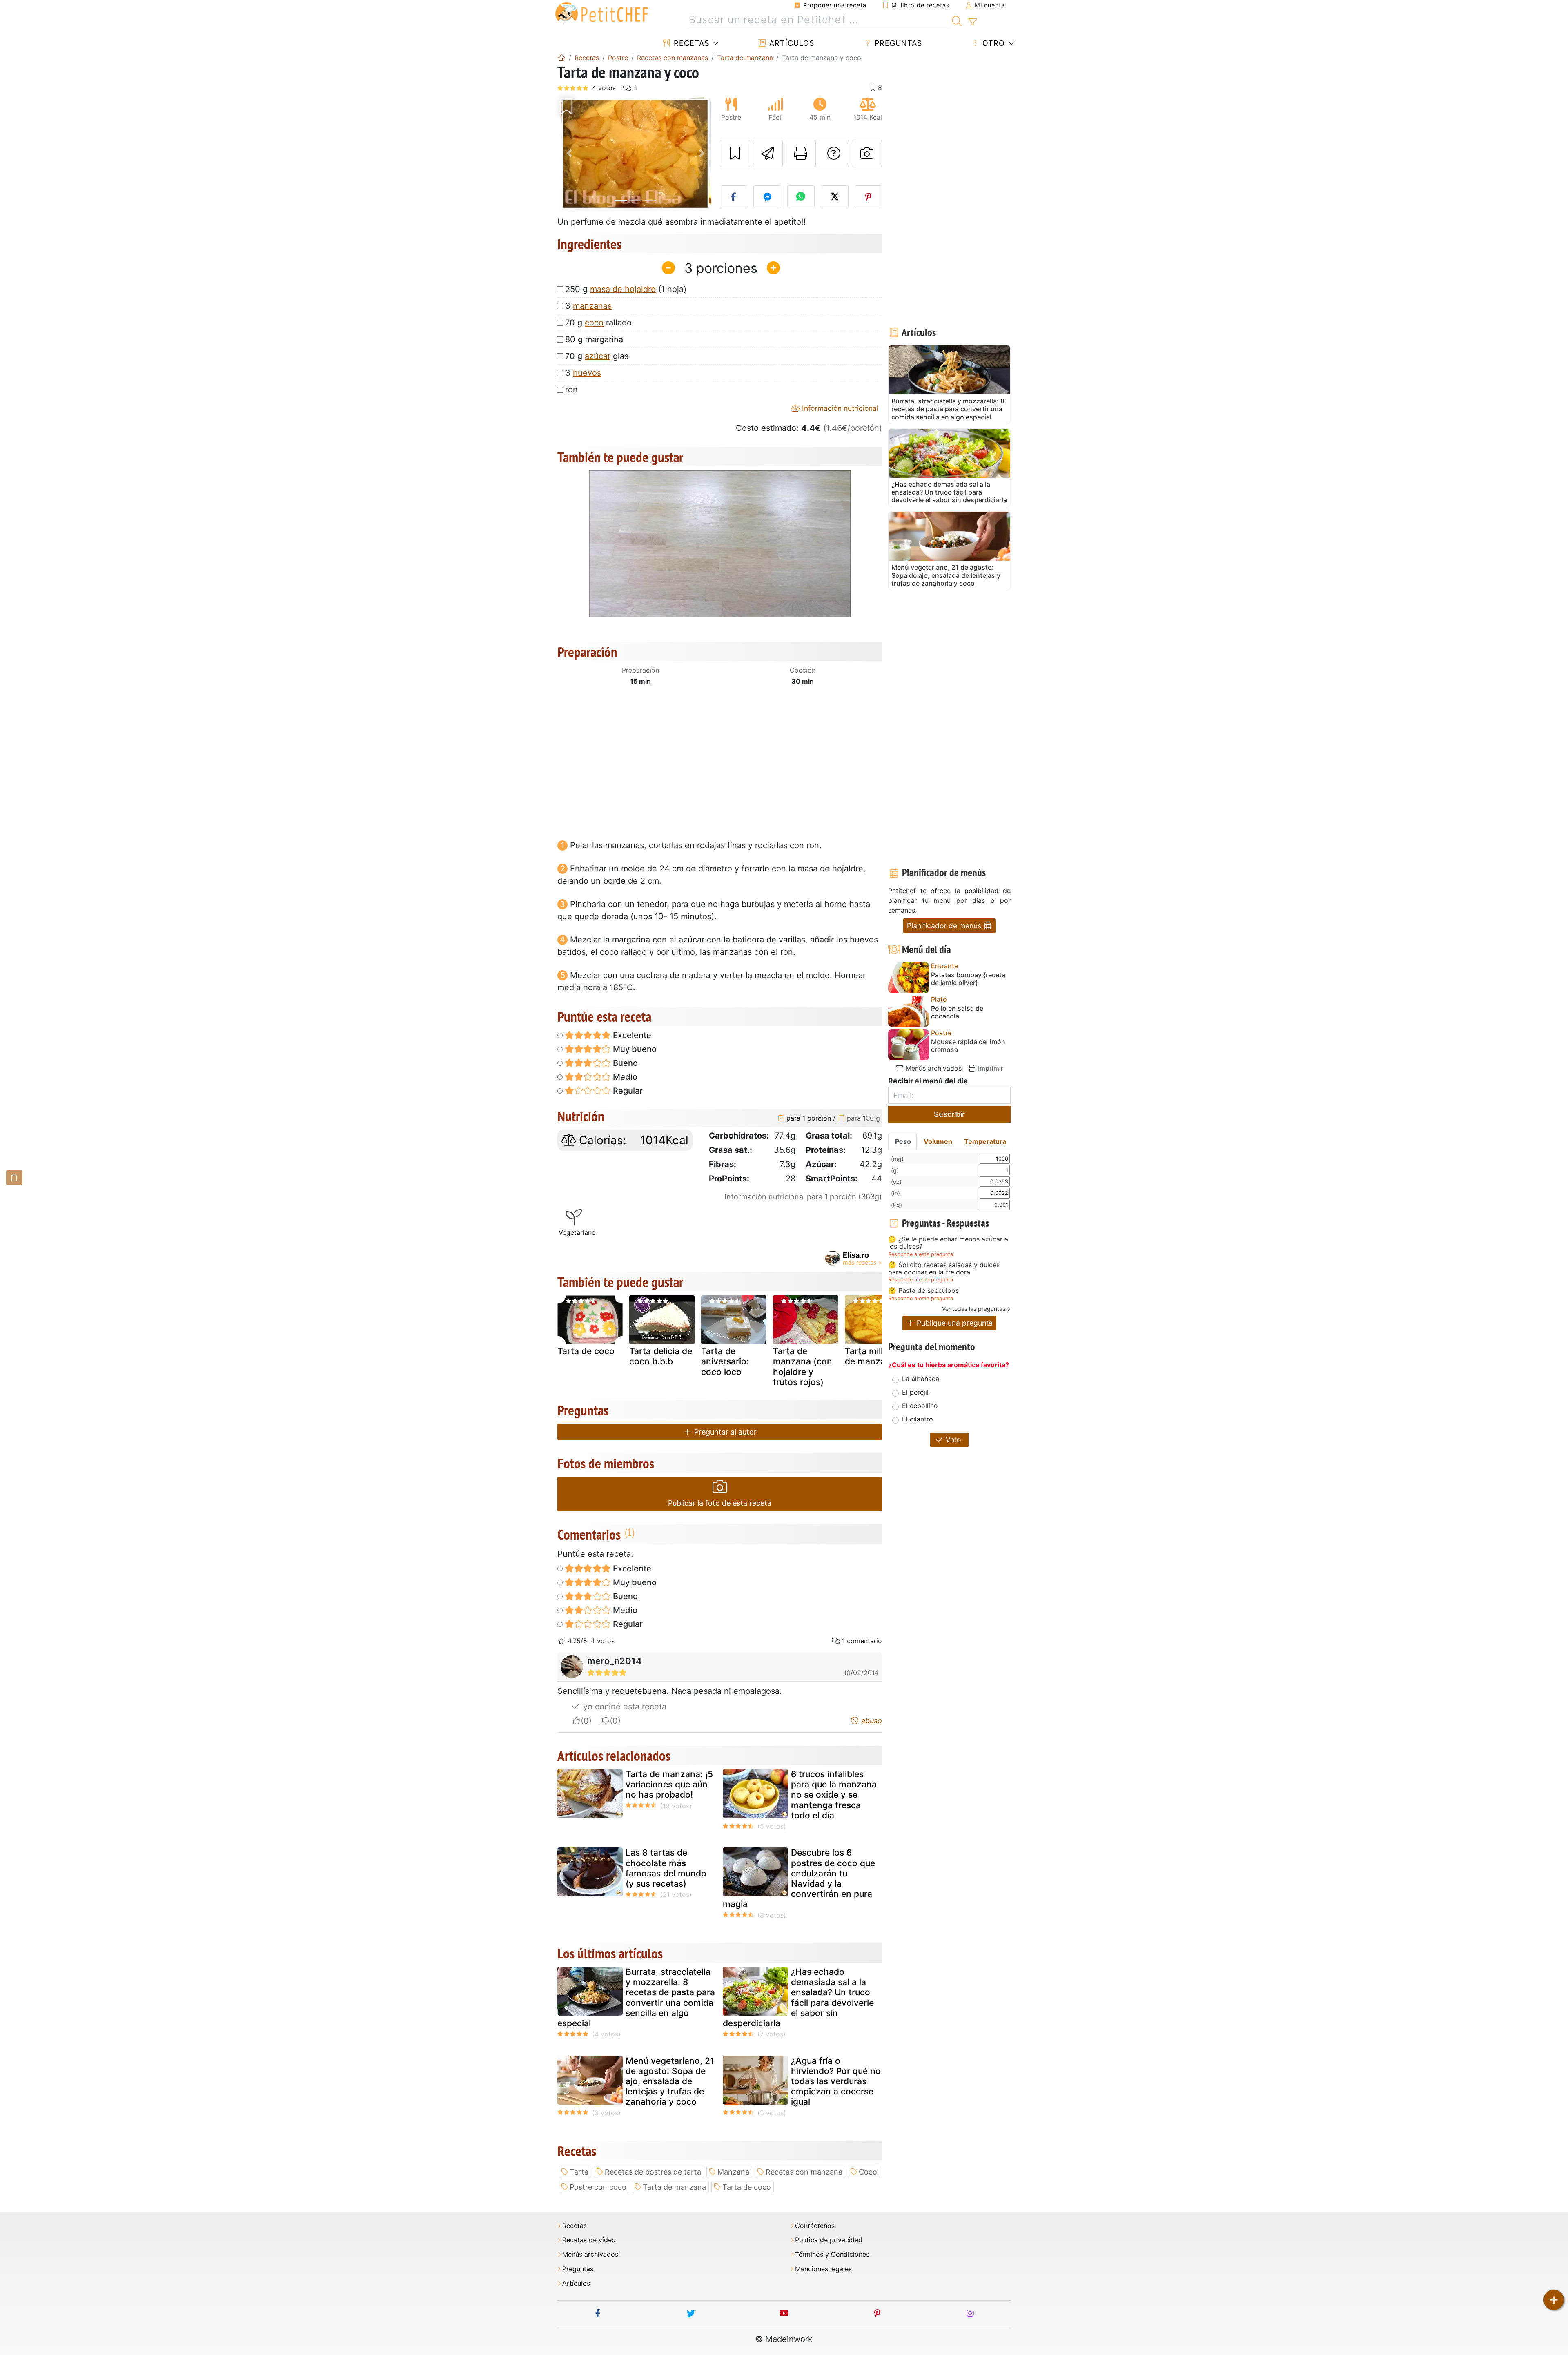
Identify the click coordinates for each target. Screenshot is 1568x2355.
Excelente (631, 1035)
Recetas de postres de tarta (653, 2172)
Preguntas (897, 43)
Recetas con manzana (804, 2172)
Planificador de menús (945, 926)
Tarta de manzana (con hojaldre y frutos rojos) (803, 1367)
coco (594, 323)
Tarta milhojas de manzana (874, 1356)
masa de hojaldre (623, 289)
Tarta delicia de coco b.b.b (661, 1356)
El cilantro (918, 1419)
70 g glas (597, 356)
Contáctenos (815, 2226)
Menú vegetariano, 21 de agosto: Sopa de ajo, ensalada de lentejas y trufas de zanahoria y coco (670, 2081)
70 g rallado (598, 323)
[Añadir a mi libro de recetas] (735, 154)
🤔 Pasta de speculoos (923, 1291)
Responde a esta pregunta (921, 1254)
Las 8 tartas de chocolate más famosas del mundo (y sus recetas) (666, 1868)
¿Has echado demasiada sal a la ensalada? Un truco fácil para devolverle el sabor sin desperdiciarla (798, 1997)
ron (571, 390)
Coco (868, 2172)
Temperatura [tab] (985, 1141)
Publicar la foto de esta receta (720, 1503)
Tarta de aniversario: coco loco (725, 1361)
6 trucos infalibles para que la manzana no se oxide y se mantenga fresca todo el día (834, 1795)
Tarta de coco (586, 1351)
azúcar (598, 356)
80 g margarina (594, 339)
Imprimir (990, 1068)
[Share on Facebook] (734, 197)
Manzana (733, 2172)
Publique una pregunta (954, 1323)
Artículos (791, 43)
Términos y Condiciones (832, 2254)
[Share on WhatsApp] (801, 197)
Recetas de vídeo (589, 2240)
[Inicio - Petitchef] (561, 58)
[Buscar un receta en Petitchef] (957, 20)
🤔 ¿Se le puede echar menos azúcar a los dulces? (948, 1243)
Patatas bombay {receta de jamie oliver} (968, 979)
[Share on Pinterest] (869, 197)
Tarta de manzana (674, 2187)
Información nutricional (839, 408)
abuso (871, 1721)
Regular (627, 1091)
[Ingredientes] (14, 1177)
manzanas (592, 306)
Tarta (579, 2172)
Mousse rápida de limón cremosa (968, 1046)
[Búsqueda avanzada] (972, 22)
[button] (569, 153)
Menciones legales (823, 2269)
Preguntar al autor (724, 1432)
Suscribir (949, 1114)
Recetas (690, 43)
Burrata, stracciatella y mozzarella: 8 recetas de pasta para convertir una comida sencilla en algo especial (636, 1997)
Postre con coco (598, 2187)
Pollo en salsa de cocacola (957, 1012)
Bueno (624, 1063)
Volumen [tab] (938, 1141)
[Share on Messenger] (767, 197)
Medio (624, 1077)
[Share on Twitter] (835, 197)
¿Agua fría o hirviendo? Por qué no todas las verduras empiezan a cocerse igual (836, 2081)
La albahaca (921, 1379)
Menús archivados (933, 1068)
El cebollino (920, 1406)
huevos (587, 373)
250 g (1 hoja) (626, 289)
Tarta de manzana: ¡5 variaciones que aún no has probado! (669, 1784)
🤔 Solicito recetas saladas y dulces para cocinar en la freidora (944, 1269)
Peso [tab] (903, 1141)
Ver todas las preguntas (974, 1309)
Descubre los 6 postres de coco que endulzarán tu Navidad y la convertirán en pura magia (799, 1878)
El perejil (915, 1392)
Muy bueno (634, 1049)
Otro (992, 43)
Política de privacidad (829, 2240)
